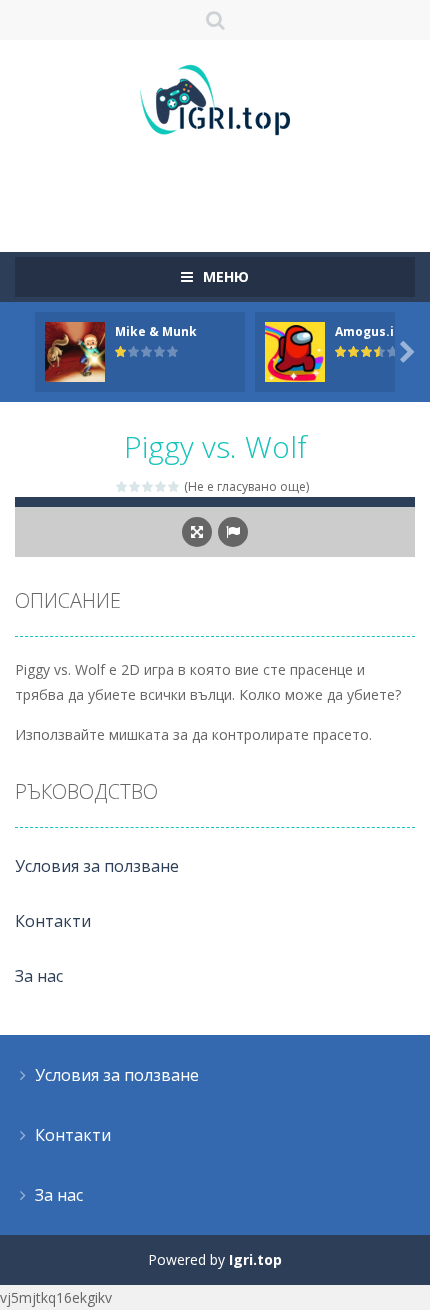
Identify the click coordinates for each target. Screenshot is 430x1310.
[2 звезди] (135, 486)
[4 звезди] (161, 486)
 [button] (233, 532)
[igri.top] (215, 98)
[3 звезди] (148, 486)
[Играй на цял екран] (197, 532)
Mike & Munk (156, 331)
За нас (39, 976)
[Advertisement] (222, 185)
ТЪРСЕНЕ (215, 20)
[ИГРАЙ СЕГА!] (75, 350)
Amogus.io (368, 331)
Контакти (53, 921)
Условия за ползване (97, 866)
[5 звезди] (174, 486)
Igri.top (255, 1259)
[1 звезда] (122, 486)
